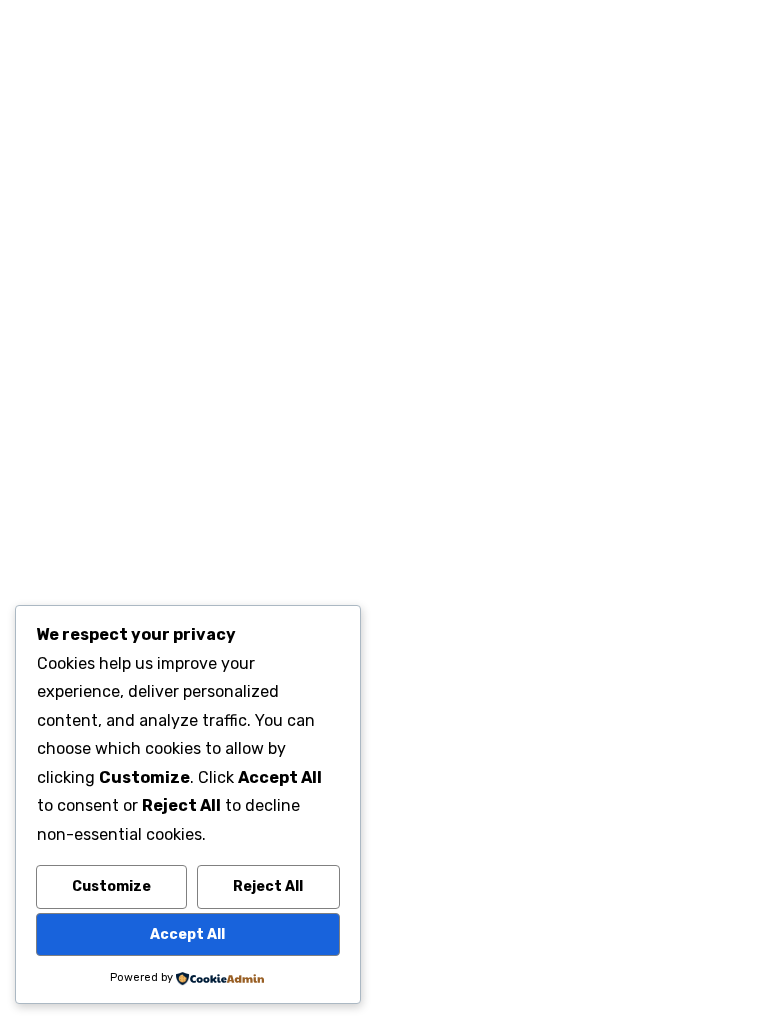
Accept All (187, 934)
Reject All (268, 886)
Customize (111, 886)
